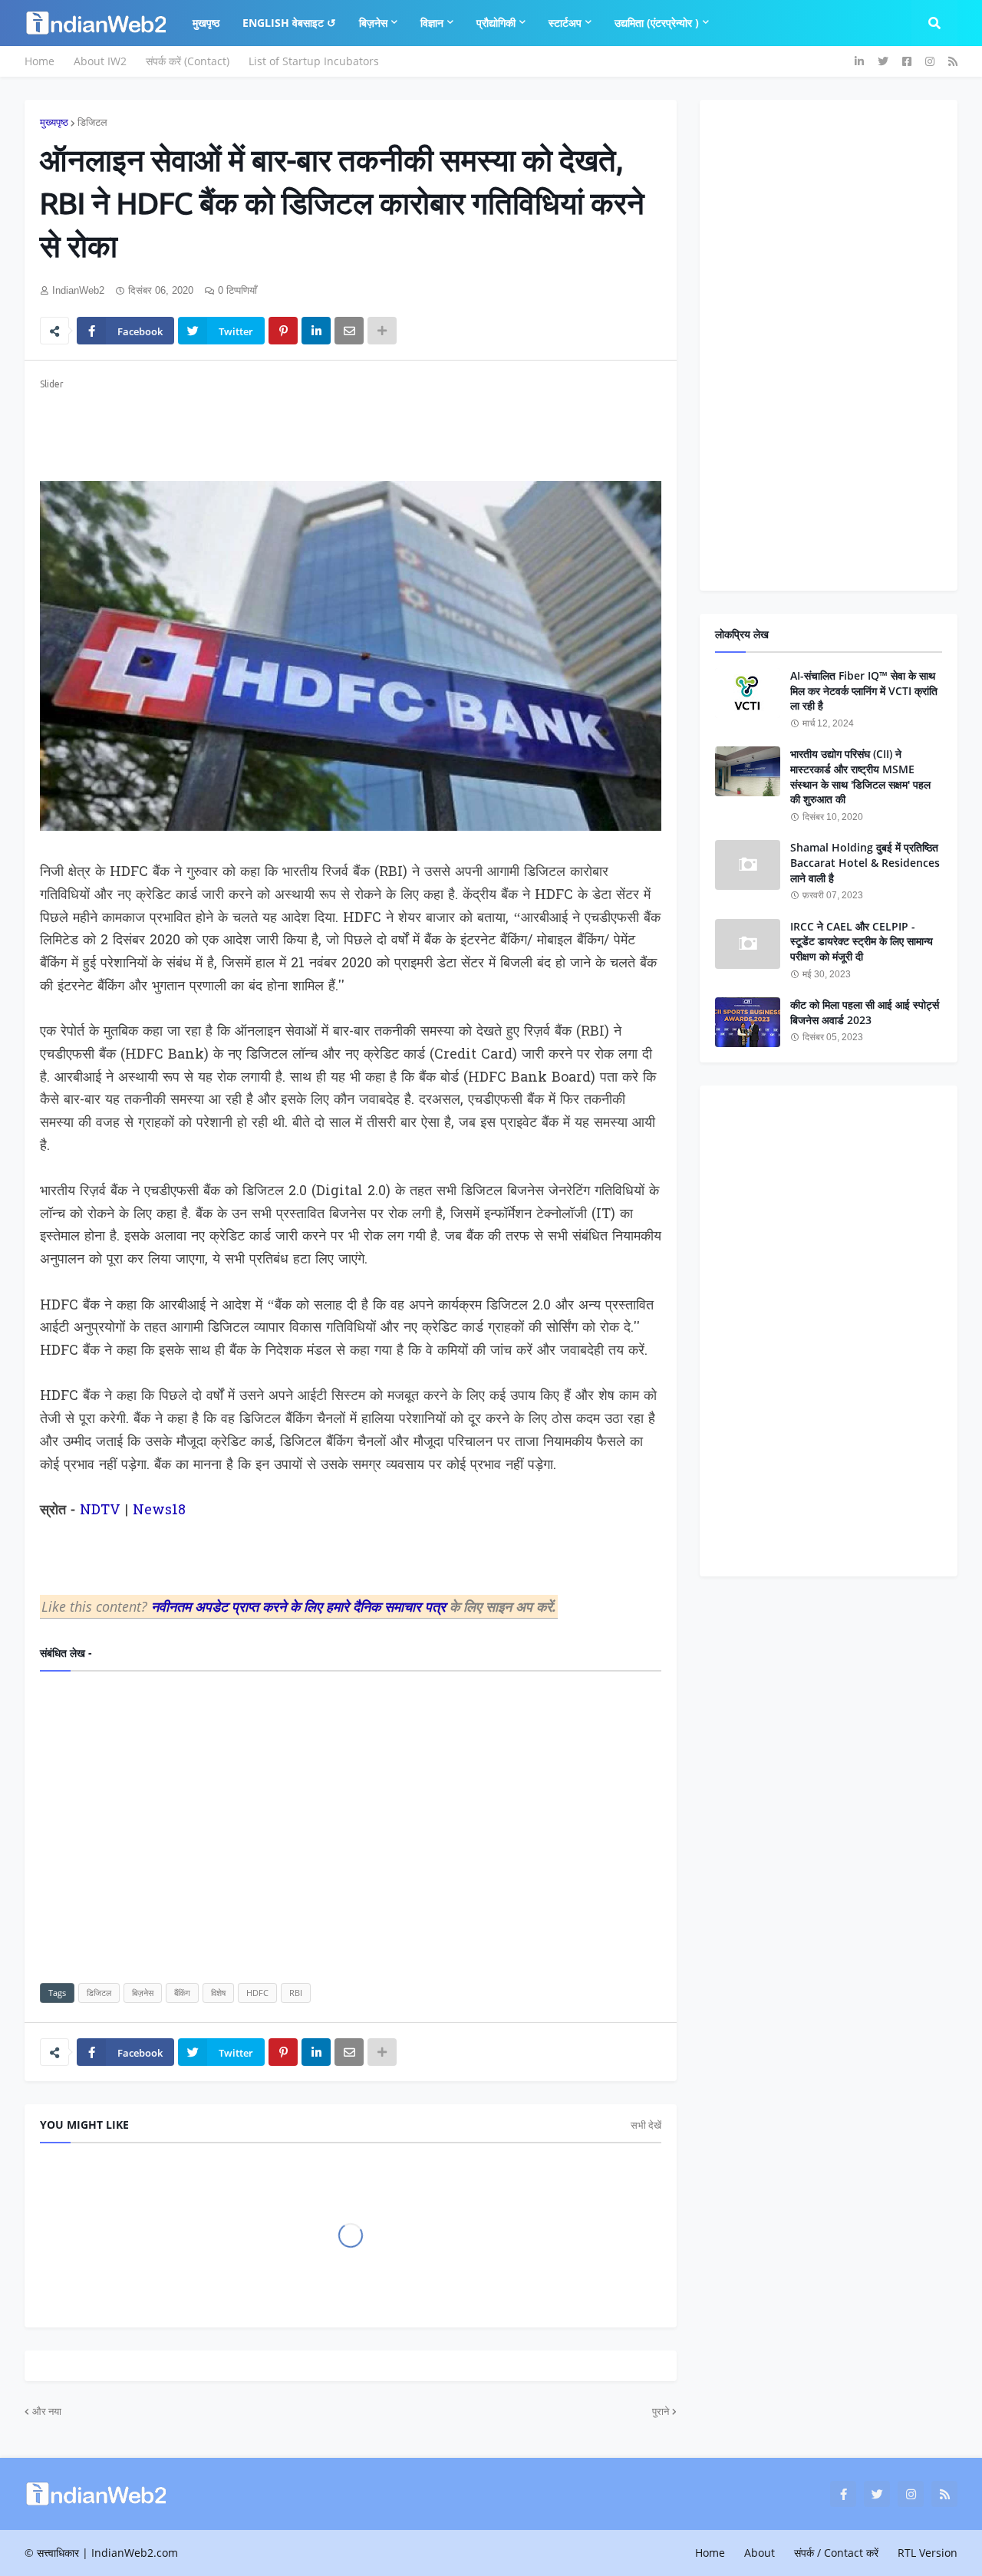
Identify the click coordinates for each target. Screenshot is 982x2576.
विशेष (218, 1993)
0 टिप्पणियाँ (237, 290)
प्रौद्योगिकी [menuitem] (496, 23)
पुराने (661, 2411)
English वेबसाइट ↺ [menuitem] (289, 23)
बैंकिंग (182, 1993)
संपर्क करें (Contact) (188, 61)
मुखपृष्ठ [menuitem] (206, 23)
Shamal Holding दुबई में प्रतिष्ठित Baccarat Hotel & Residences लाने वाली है (865, 862)
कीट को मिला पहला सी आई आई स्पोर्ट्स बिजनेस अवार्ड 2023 (865, 1012)
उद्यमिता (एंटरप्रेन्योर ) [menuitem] (657, 23)
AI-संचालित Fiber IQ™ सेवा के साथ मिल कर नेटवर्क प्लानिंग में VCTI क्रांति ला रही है (864, 690)
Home (40, 61)
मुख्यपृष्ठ (54, 122)
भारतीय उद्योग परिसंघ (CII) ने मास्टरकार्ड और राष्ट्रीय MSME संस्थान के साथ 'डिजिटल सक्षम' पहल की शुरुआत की (860, 776)
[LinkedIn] (316, 331)
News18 (159, 1511)
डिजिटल (92, 122)
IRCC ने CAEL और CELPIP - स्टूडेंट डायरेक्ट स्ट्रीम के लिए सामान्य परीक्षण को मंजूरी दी (862, 941)
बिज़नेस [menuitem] (373, 23)
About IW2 (100, 61)
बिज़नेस (143, 1993)
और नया (47, 2411)
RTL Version (928, 2553)
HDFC (257, 1993)
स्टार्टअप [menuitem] (565, 23)
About (760, 2553)
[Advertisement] (351, 427)
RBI (296, 1993)
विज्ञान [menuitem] (432, 23)
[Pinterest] (283, 331)
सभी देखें (646, 2125)
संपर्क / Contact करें (836, 2553)
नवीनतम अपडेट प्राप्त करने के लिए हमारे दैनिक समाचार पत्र (300, 1606)
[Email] (349, 331)
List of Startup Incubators (314, 61)
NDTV (100, 1511)
